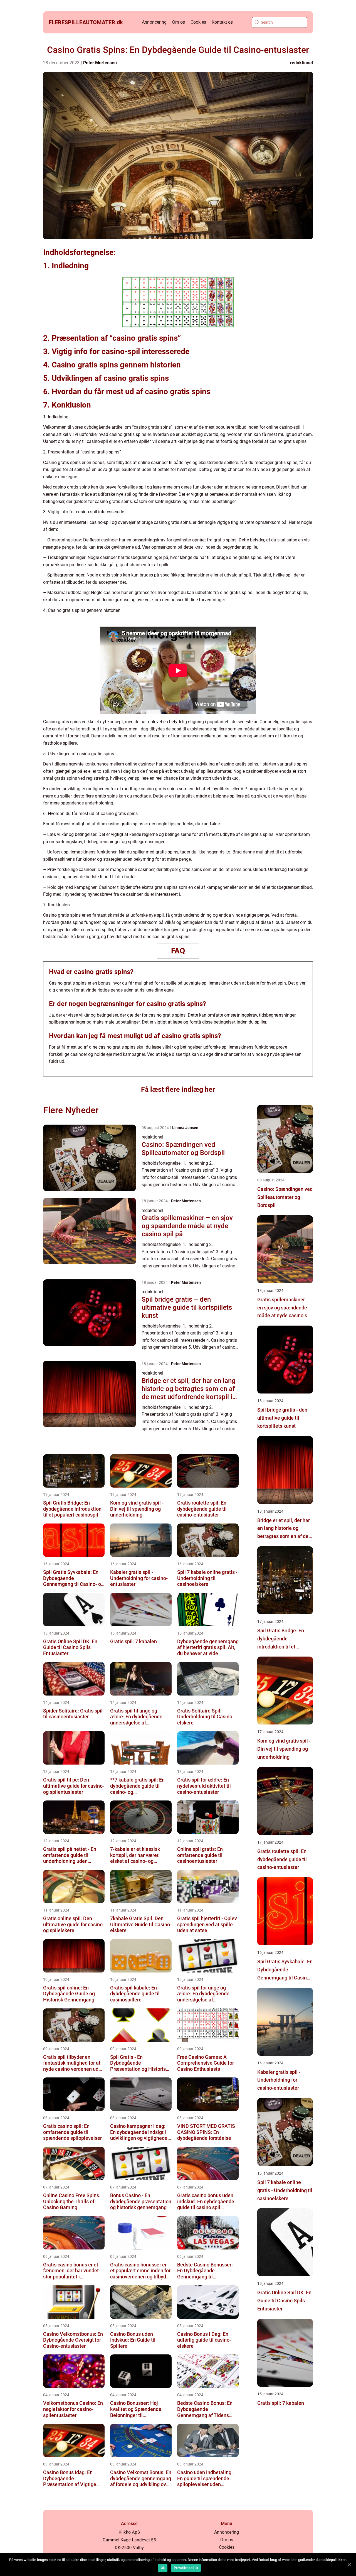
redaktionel (301, 63)
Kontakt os (222, 22)
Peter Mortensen (100, 63)
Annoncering (154, 22)
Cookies (198, 22)
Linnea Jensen (185, 1128)
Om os (179, 22)
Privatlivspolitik (186, 2568)
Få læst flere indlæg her (178, 1089)
